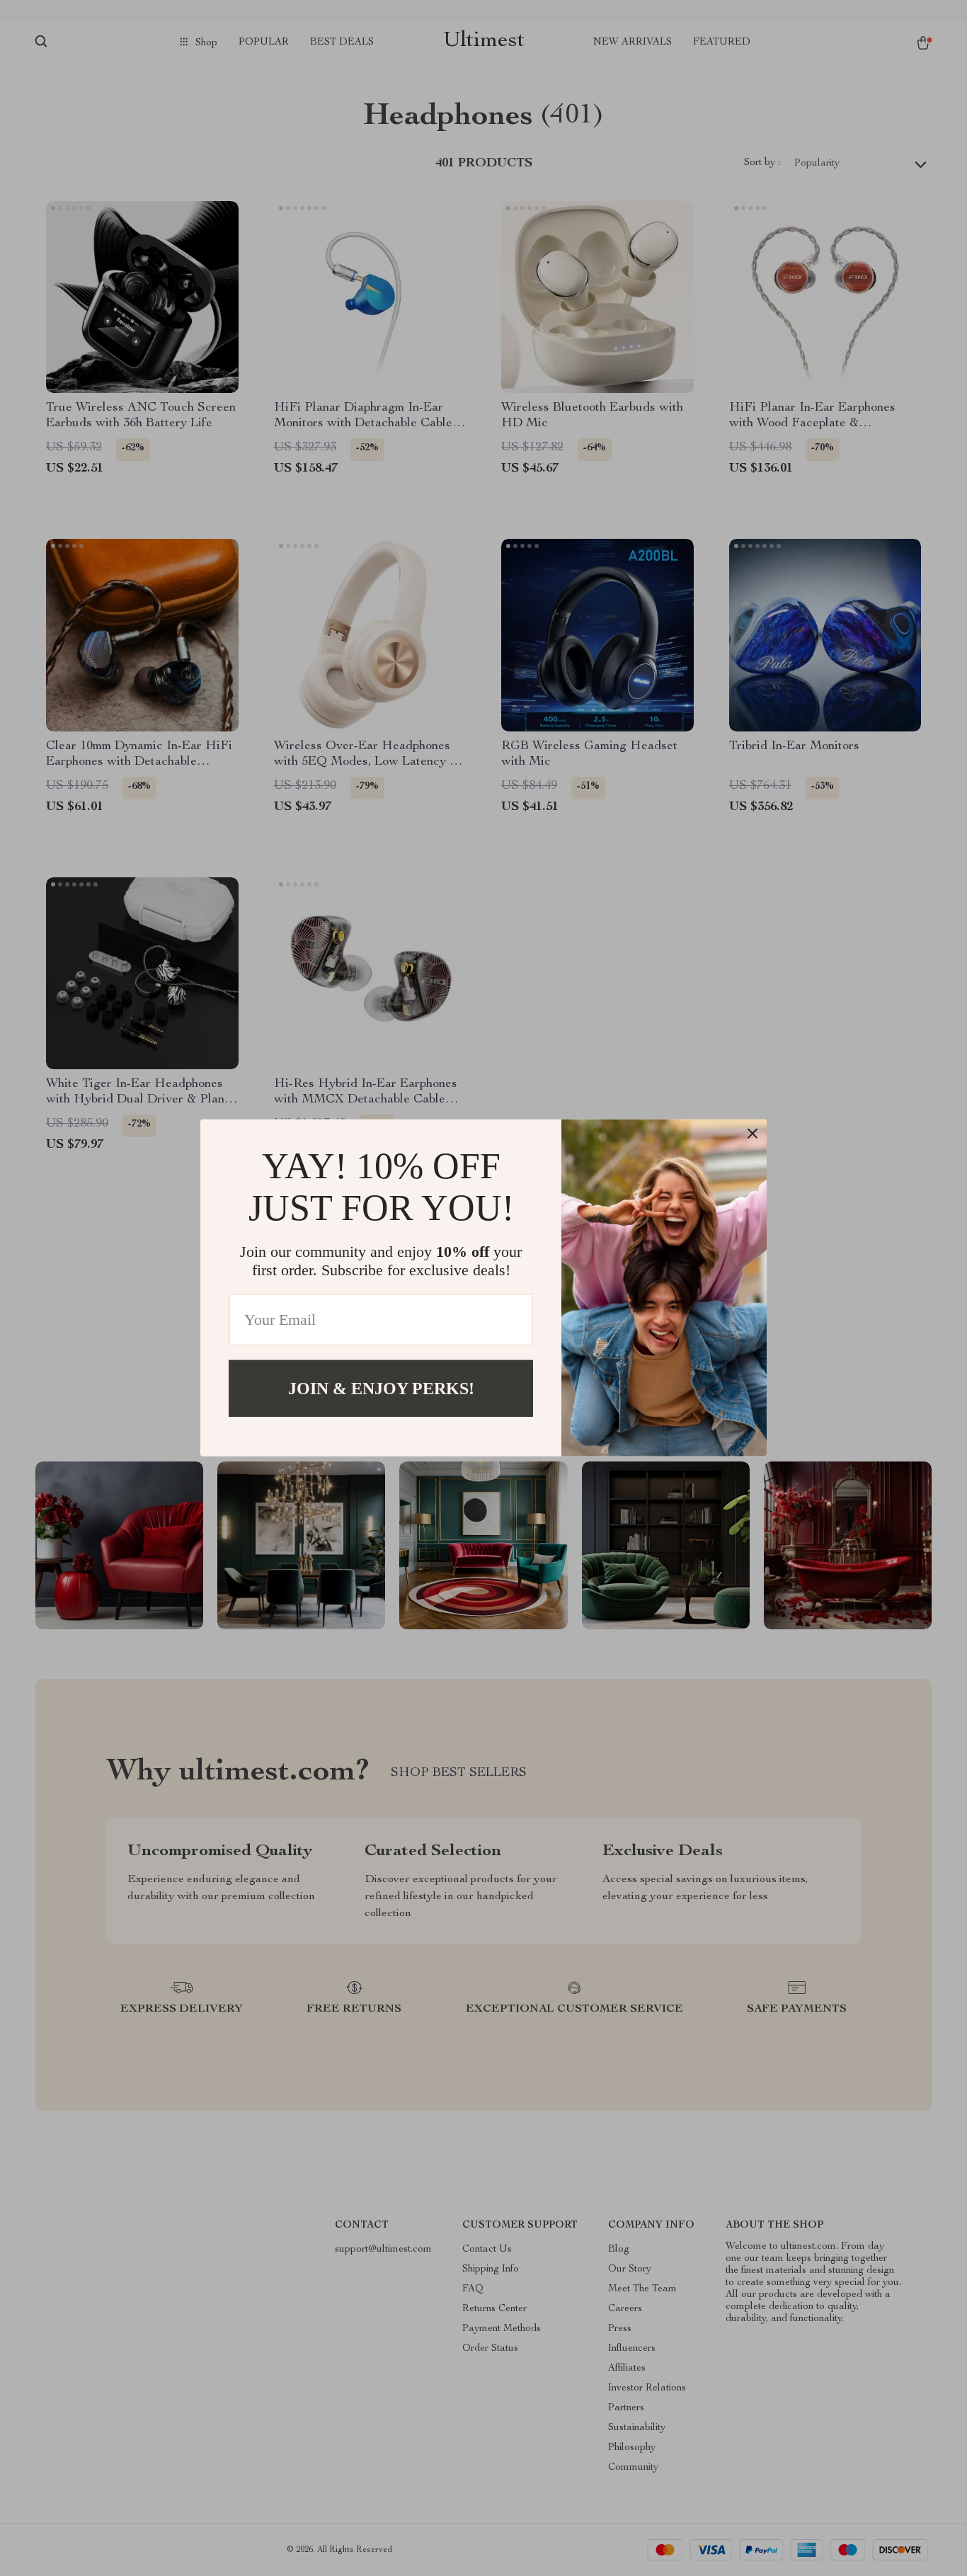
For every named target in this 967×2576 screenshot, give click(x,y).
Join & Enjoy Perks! (381, 1389)
